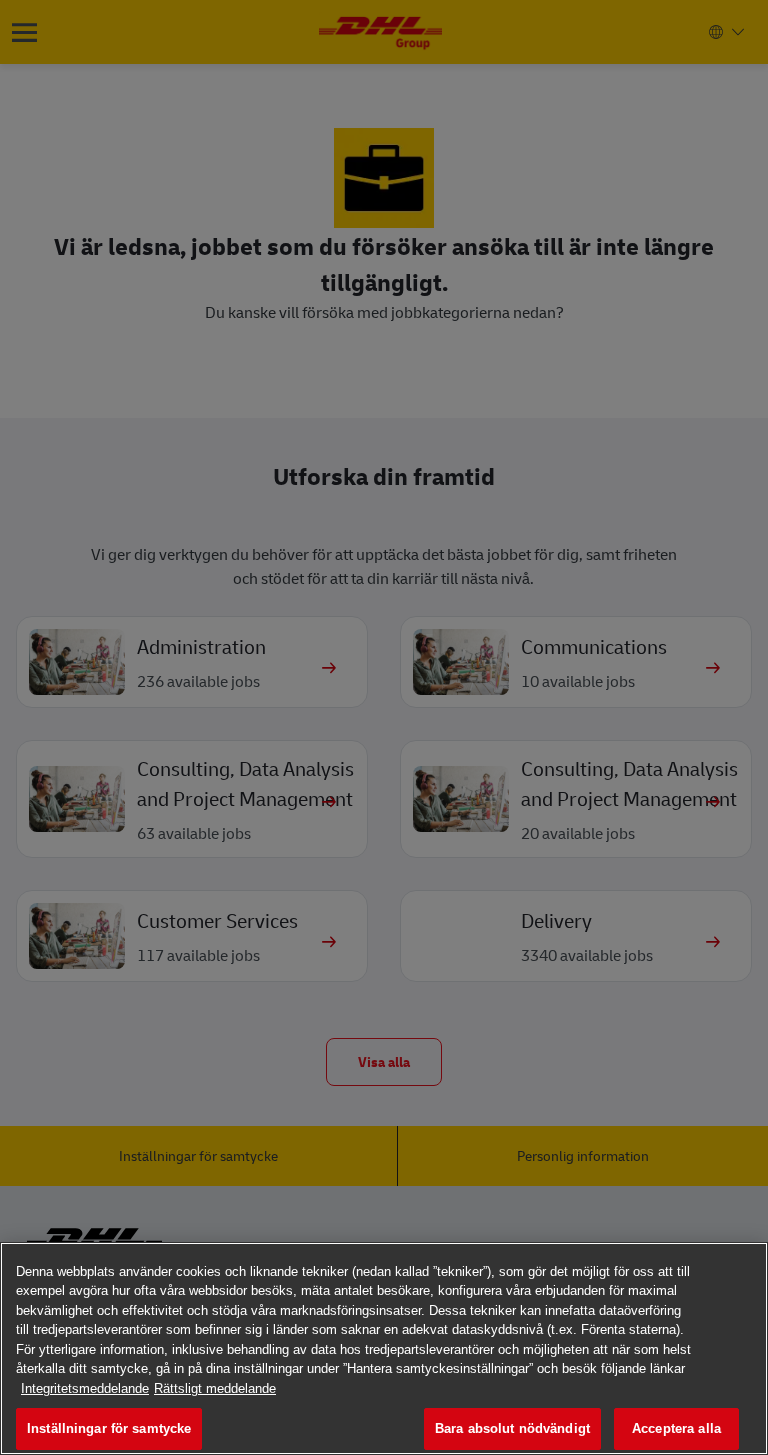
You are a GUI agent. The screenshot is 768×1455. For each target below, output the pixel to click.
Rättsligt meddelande (215, 1388)
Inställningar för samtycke (109, 1428)
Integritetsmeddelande (85, 1388)
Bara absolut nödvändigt (512, 1428)
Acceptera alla (676, 1428)
